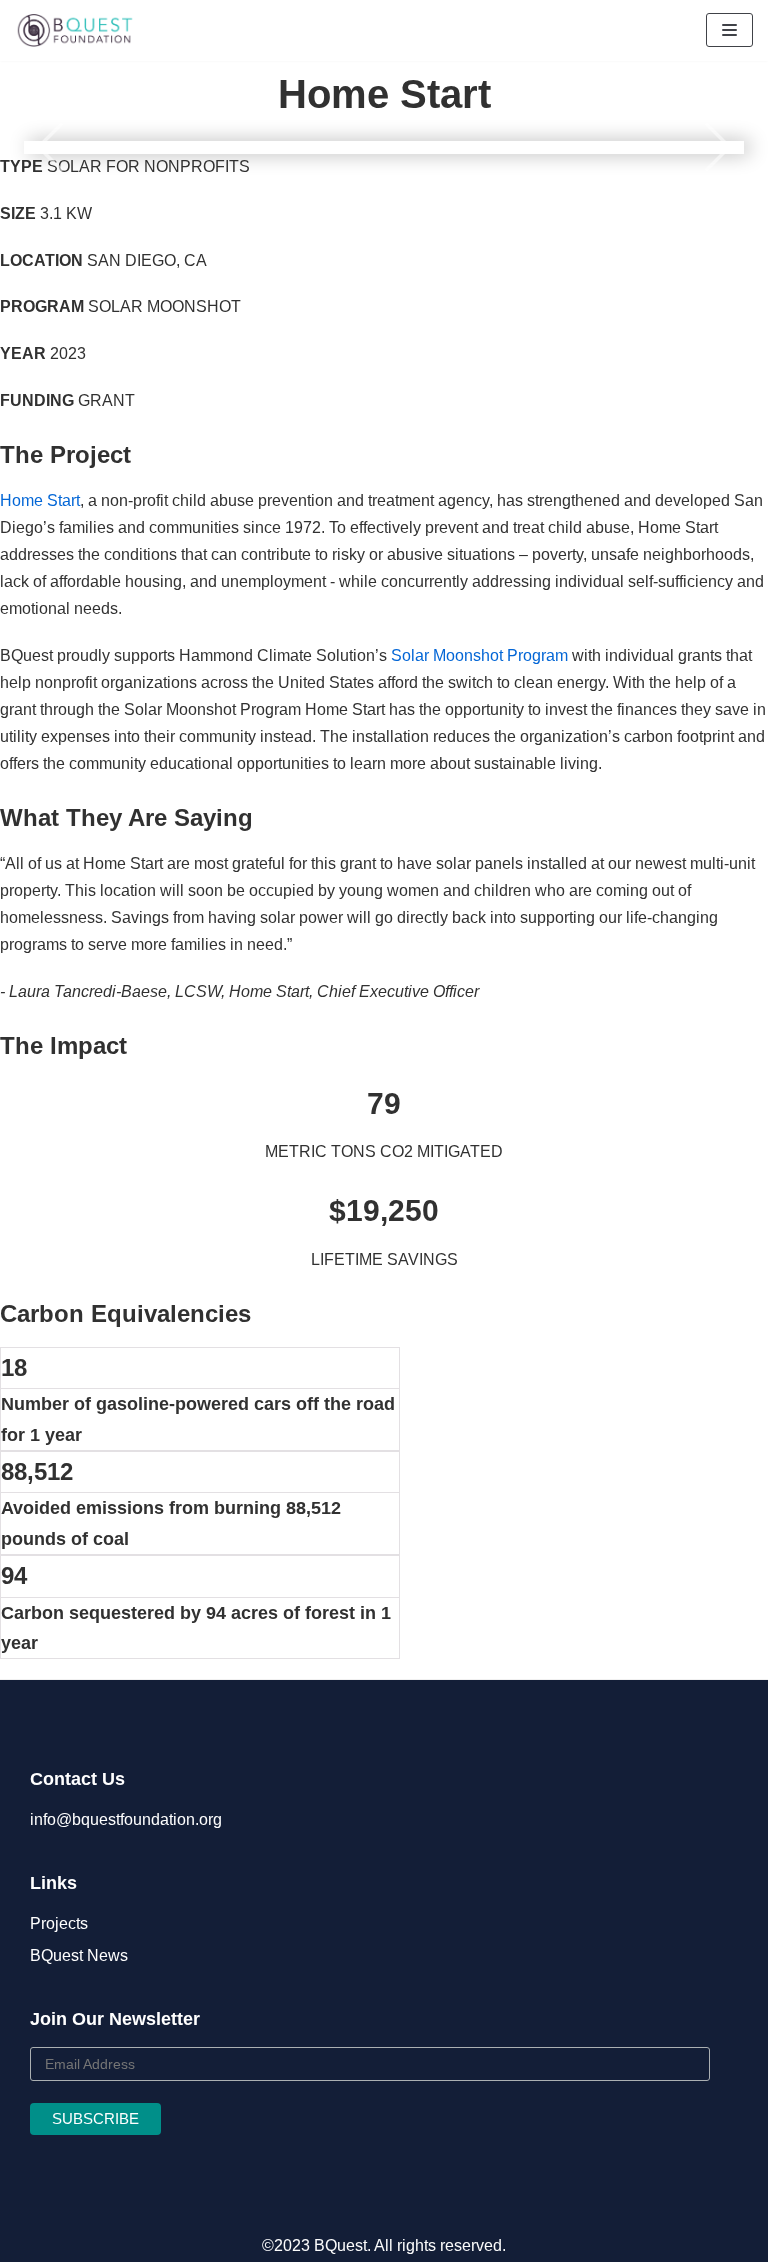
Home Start (40, 500)
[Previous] (56, 147)
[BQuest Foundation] (75, 30)
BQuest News (79, 1955)
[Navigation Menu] (729, 30)
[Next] (712, 147)
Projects (59, 1923)
